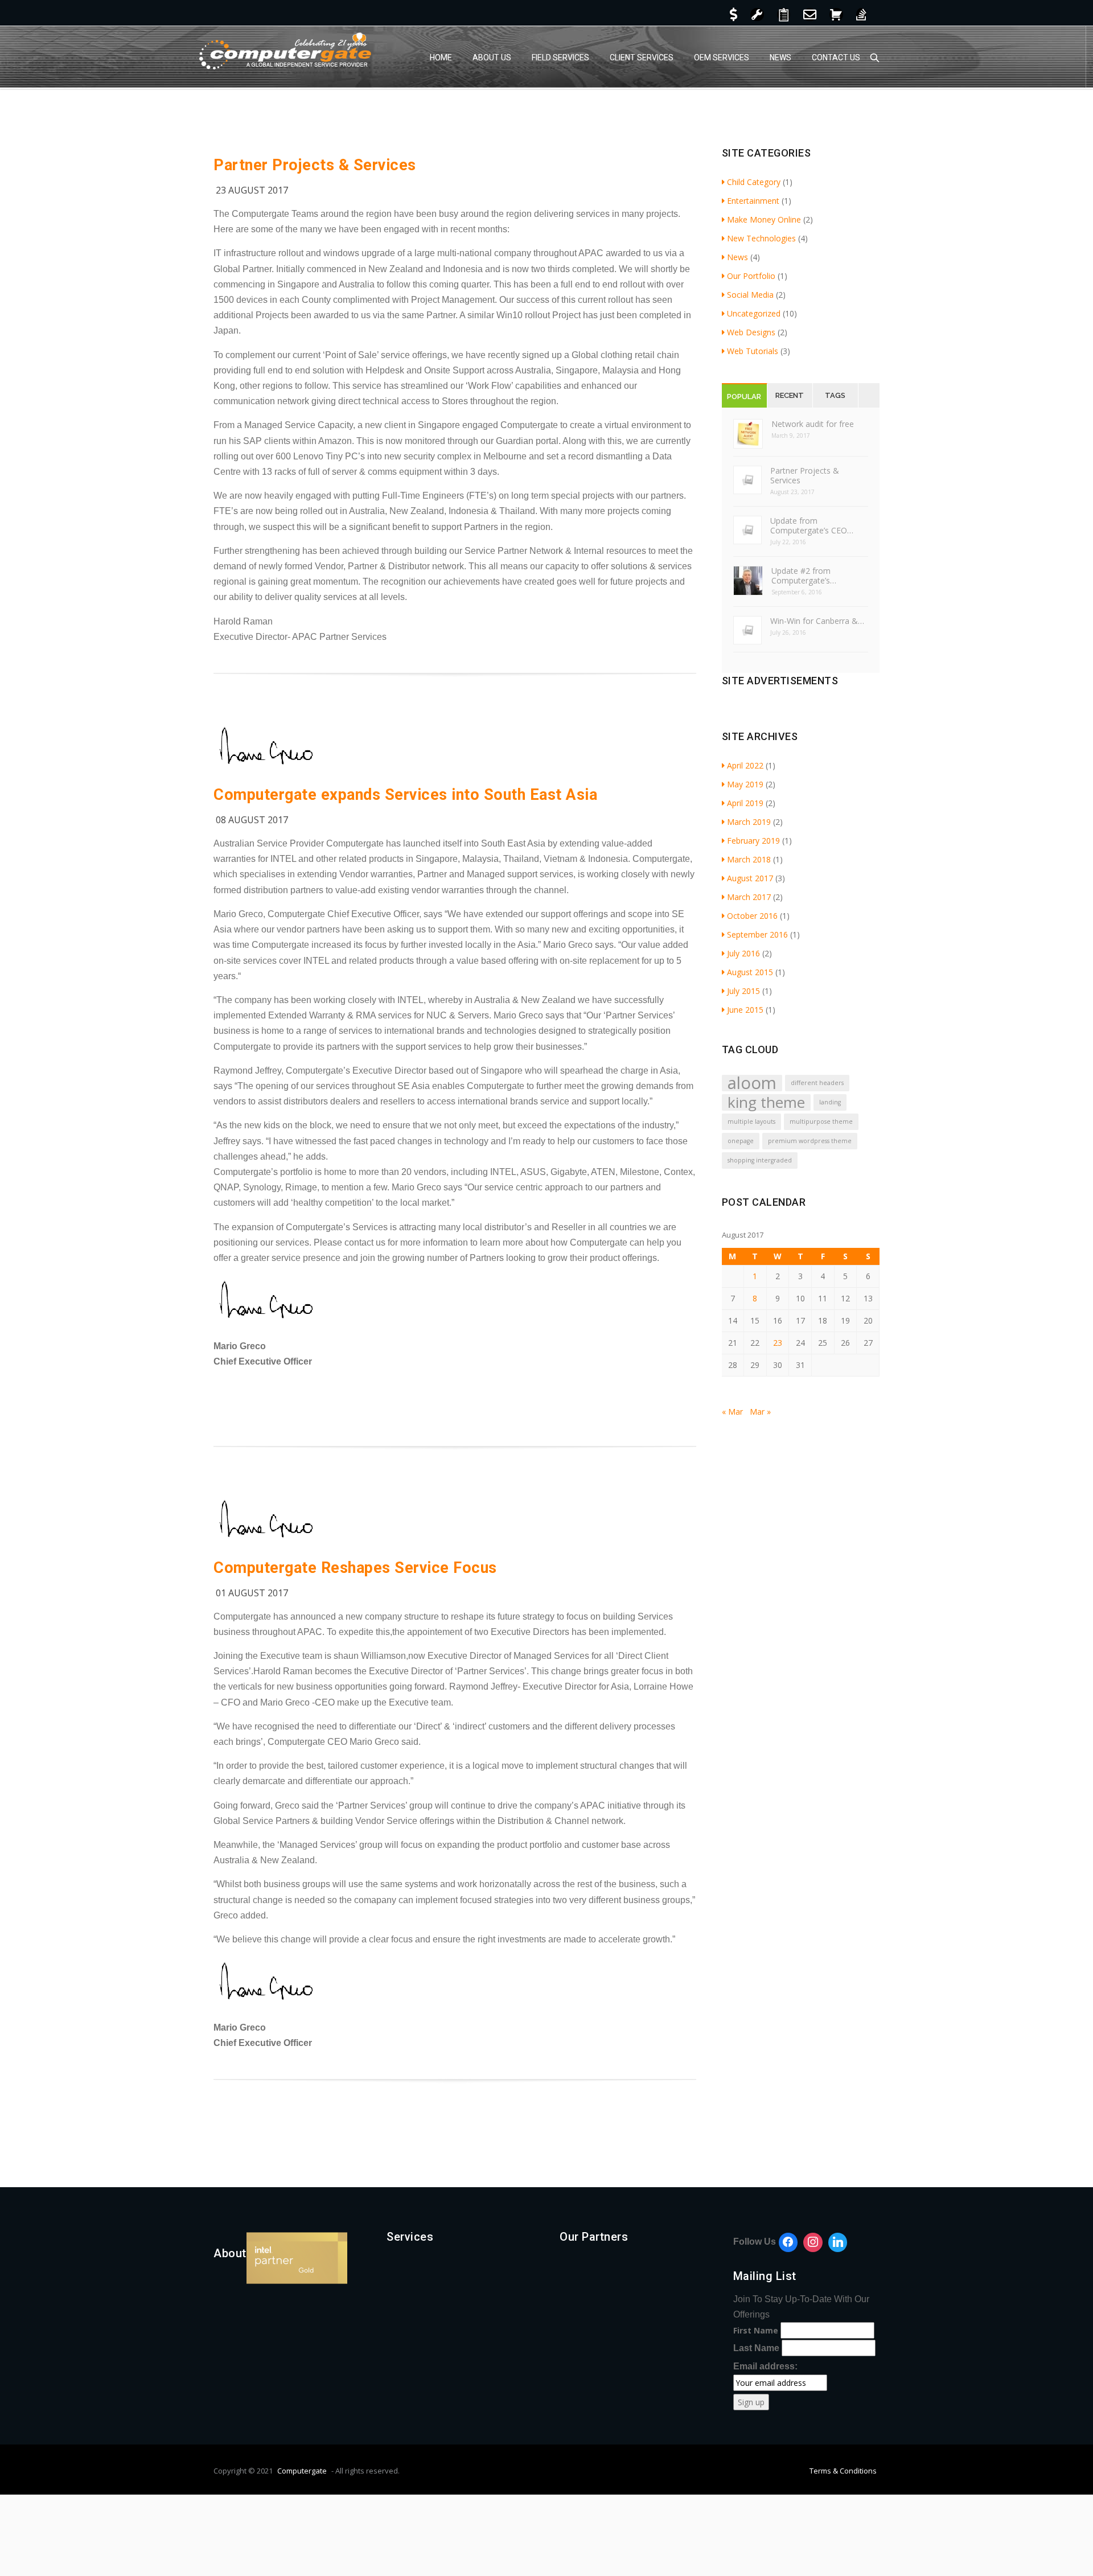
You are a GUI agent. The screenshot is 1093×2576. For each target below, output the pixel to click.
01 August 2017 (252, 1593)
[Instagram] (813, 2242)
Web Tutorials (753, 351)
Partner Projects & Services (315, 165)
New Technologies (761, 238)
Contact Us (836, 57)
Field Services (560, 57)
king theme (766, 1102)
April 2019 (745, 803)
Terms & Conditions (843, 2471)
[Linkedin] (838, 2242)
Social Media (750, 295)
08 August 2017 (252, 820)
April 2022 (745, 765)
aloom (752, 1083)
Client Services (642, 57)
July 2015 (743, 991)
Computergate (302, 2471)
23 (778, 1343)
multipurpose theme (821, 1121)
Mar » (760, 1412)
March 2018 (749, 859)
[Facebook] (788, 2242)
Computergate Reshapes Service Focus (355, 1568)
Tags (835, 395)
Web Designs (751, 332)
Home (441, 57)
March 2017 (749, 897)
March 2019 (749, 822)
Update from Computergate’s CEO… (812, 525)
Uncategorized (754, 313)
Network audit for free (813, 424)
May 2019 (745, 784)
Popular (744, 397)
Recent (790, 395)
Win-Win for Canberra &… (817, 621)
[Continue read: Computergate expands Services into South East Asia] (268, 768)
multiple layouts (751, 1121)
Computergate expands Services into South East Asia (405, 795)
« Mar (732, 1412)
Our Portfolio (751, 276)
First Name (756, 2330)
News (780, 57)
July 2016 (743, 953)
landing (830, 1102)
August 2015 (750, 972)
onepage (741, 1141)
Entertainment (753, 201)
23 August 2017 (252, 190)
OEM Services (722, 57)
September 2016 (757, 934)
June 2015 (745, 1010)
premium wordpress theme (810, 1141)
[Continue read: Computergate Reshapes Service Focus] (268, 1541)
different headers (817, 1083)
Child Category (754, 182)
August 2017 (750, 878)
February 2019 (753, 841)
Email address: (765, 2366)
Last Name (756, 2348)
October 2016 (752, 916)
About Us (492, 57)
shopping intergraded (760, 1160)
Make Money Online (764, 219)
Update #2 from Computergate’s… (804, 576)
